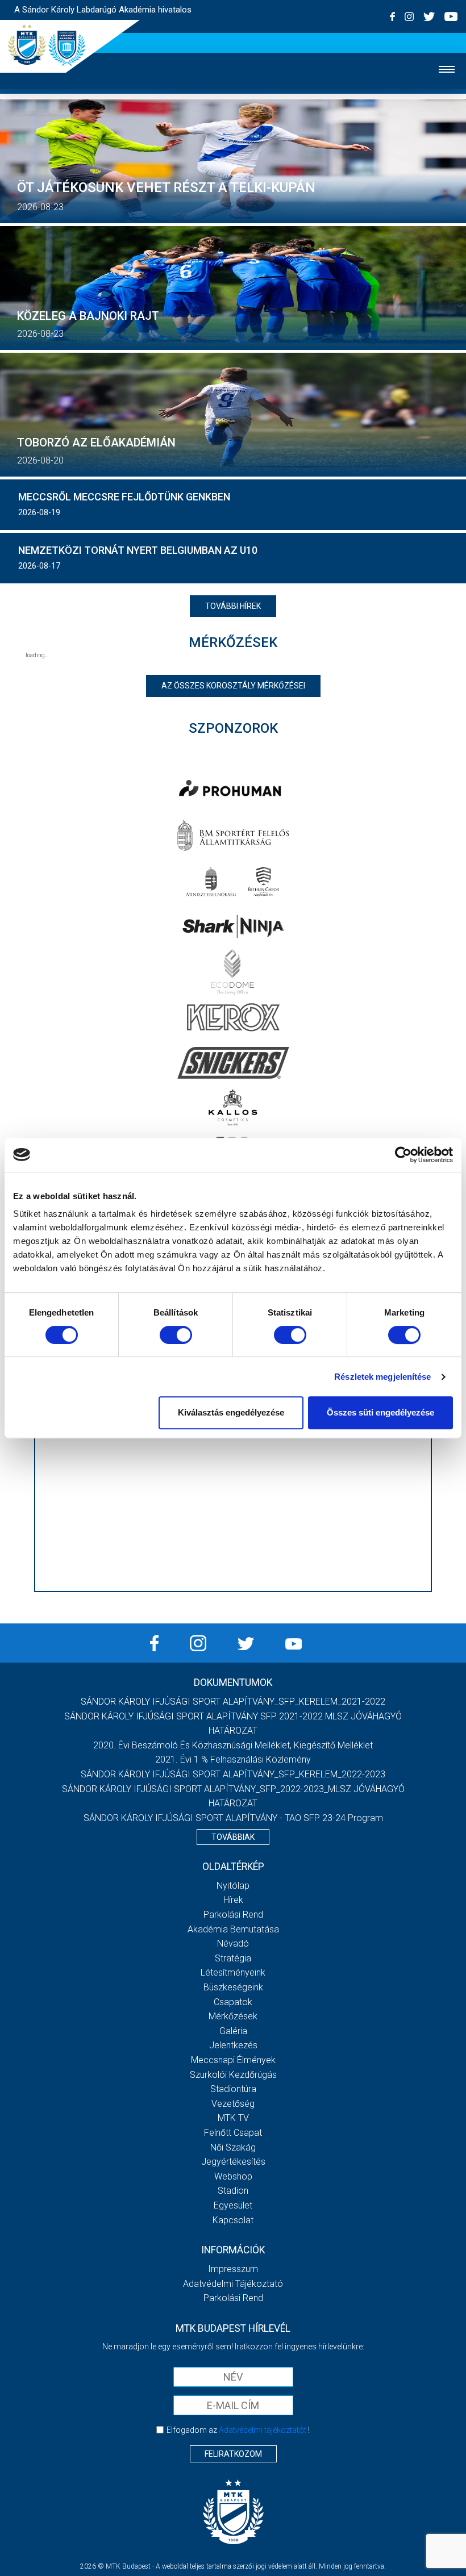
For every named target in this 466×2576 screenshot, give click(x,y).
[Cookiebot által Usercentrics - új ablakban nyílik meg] (403, 1155)
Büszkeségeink (233, 1987)
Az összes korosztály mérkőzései (233, 686)
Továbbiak (233, 1837)
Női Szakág (233, 2147)
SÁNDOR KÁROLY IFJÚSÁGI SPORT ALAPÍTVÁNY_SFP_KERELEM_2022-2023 (233, 1774)
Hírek (233, 1900)
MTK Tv (233, 2118)
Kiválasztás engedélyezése (231, 1412)
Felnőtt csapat (233, 2133)
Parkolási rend (233, 1915)
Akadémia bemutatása (233, 1929)
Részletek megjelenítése (382, 1377)
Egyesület (233, 2205)
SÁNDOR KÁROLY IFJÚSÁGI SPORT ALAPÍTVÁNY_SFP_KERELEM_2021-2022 (233, 1702)
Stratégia (233, 1958)
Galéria (233, 2031)
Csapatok (233, 2002)
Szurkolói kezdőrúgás (233, 2075)
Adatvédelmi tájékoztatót (263, 2430)
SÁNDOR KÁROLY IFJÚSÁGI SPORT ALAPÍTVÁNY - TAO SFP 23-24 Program (233, 1818)
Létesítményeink (233, 1972)
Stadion (233, 2191)
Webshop (233, 2176)
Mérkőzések (233, 2016)
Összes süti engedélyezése (380, 1412)
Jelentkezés (233, 2045)
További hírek (233, 606)
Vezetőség (233, 2104)
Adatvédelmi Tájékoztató (233, 2284)
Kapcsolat (233, 2220)
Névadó (233, 1944)
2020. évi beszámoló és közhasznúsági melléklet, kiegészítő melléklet (233, 1745)
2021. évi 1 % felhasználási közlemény (233, 1759)
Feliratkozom (233, 2454)
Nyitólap (233, 1886)
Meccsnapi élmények (233, 2060)
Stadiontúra (233, 2089)
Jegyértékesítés (233, 2162)
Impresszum (233, 2269)
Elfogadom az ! (238, 2430)
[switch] (176, 1335)
